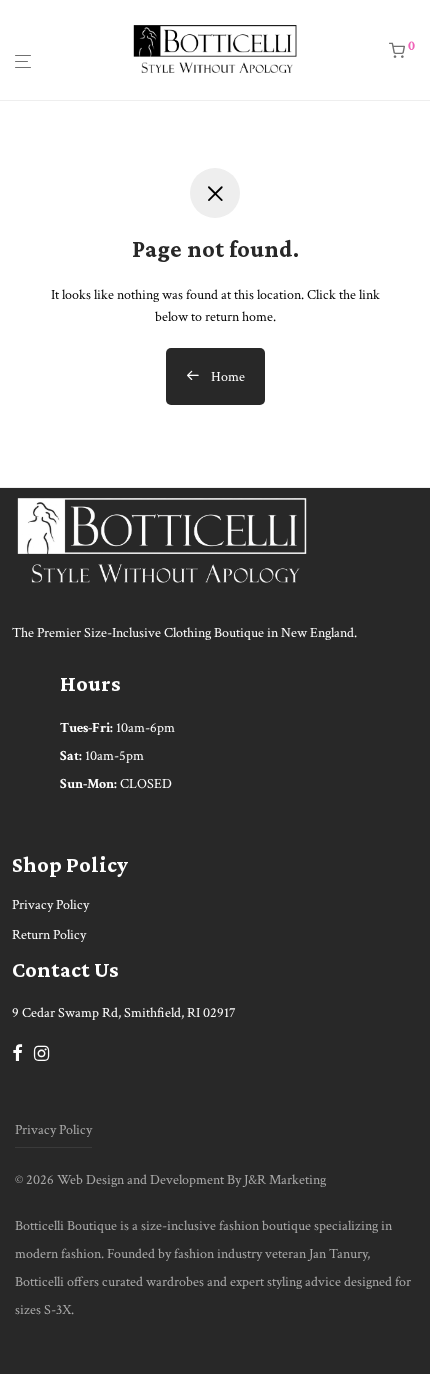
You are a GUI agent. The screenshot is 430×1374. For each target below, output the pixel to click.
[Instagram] (41, 1052)
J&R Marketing (285, 1180)
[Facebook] (17, 1052)
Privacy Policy (50, 905)
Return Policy (49, 935)
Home (226, 377)
